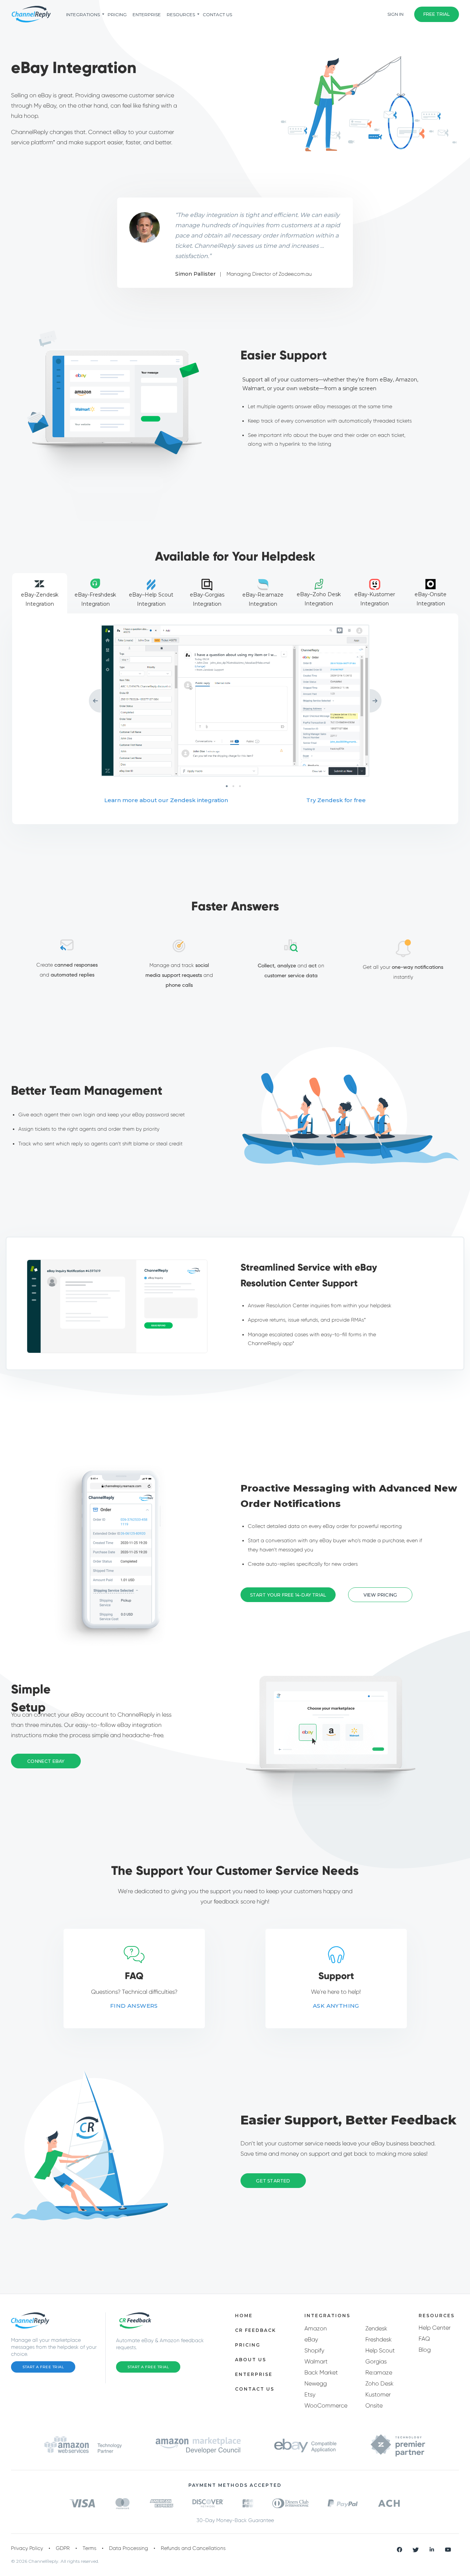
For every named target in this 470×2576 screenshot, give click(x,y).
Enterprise (147, 15)
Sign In (395, 14)
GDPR (63, 2548)
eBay (311, 2339)
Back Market (321, 2372)
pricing (117, 15)
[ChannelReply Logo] (31, 14)
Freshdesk (379, 2339)
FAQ (424, 2339)
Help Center (435, 2328)
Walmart (316, 2361)
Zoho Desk (379, 2383)
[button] (380, 1595)
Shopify (314, 2350)
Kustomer (378, 2394)
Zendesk (376, 2328)
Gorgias (376, 2361)
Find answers (134, 2006)
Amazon (316, 2328)
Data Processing (129, 2548)
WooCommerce (326, 2405)
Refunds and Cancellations (193, 2548)
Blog (425, 2350)
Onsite (374, 2405)
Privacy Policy (27, 2548)
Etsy (310, 2394)
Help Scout (380, 2350)
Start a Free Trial (43, 2367)
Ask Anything (336, 2006)
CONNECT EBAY (46, 1761)
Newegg (316, 2383)
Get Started (273, 2181)
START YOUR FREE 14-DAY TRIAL (288, 1595)
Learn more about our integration (166, 800)
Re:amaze (379, 2372)
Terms (89, 2548)
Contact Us (217, 15)
